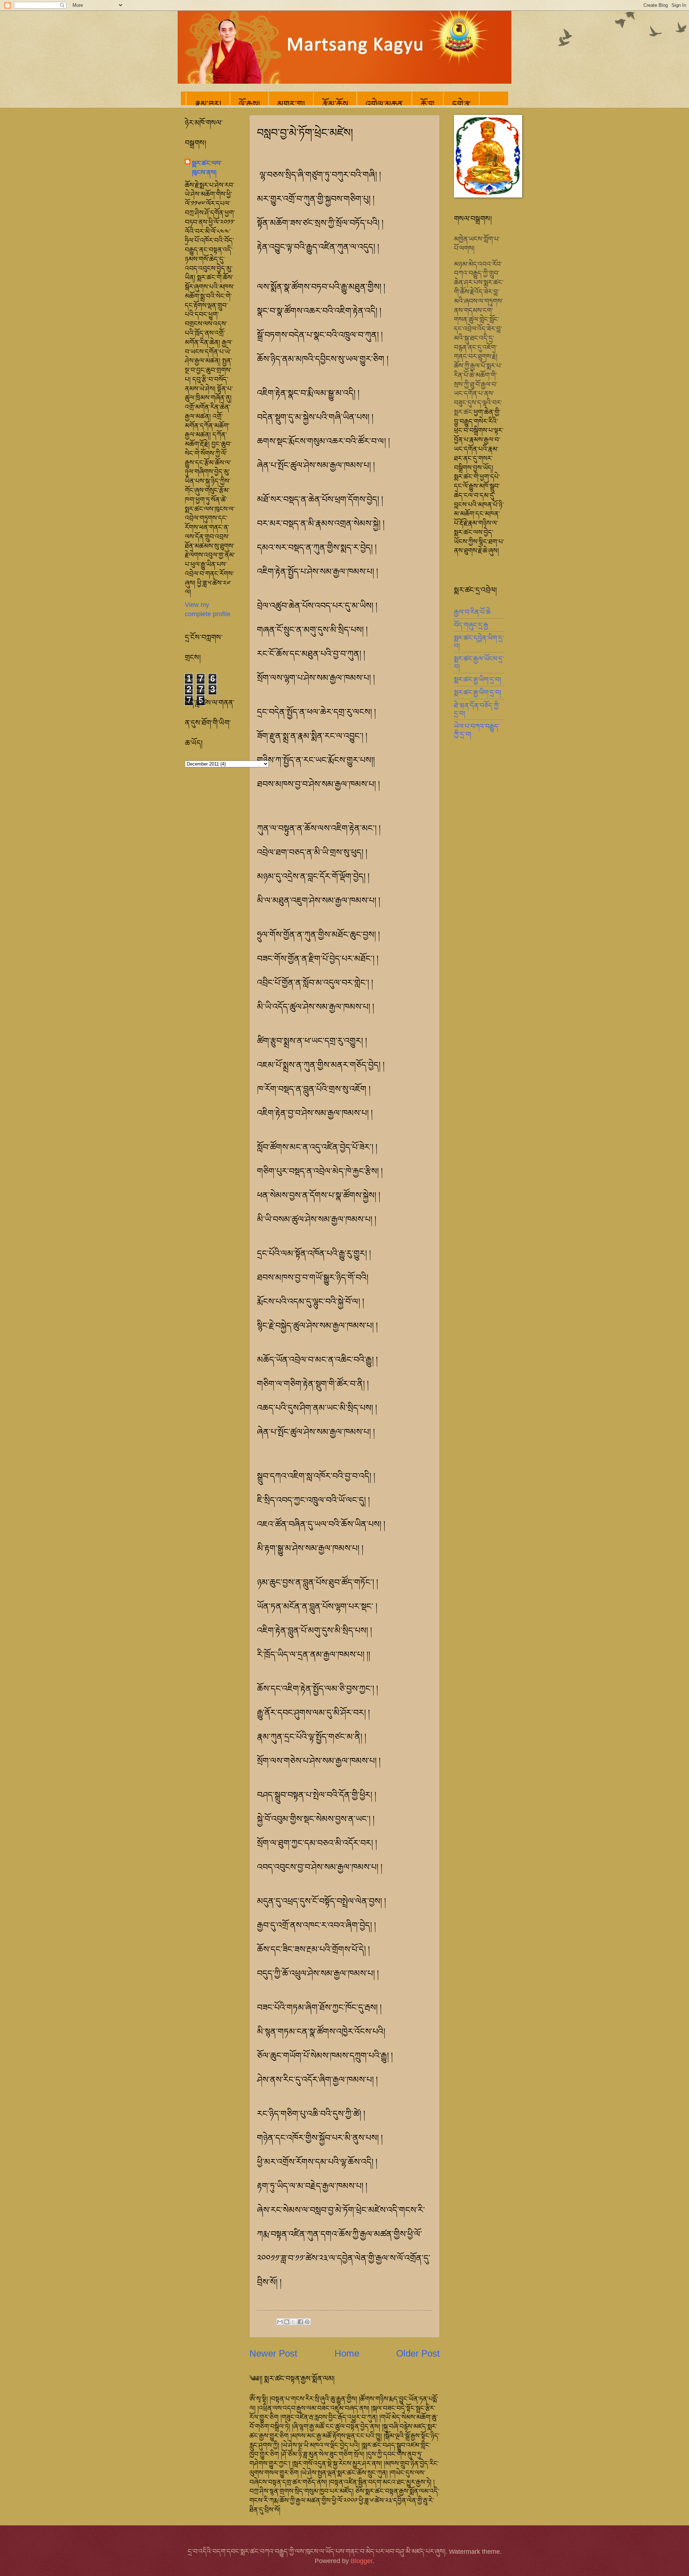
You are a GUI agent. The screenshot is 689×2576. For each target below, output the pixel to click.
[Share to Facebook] (300, 2322)
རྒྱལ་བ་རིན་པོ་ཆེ (472, 612)
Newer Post (273, 2353)
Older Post (418, 2353)
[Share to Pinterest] (307, 2322)
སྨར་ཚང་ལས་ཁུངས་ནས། (207, 168)
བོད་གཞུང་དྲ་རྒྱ (471, 625)
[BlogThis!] (287, 2322)
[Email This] (280, 2322)
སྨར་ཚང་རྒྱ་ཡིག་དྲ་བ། (477, 680)
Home (347, 2353)
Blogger (362, 2561)
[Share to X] (294, 2322)
